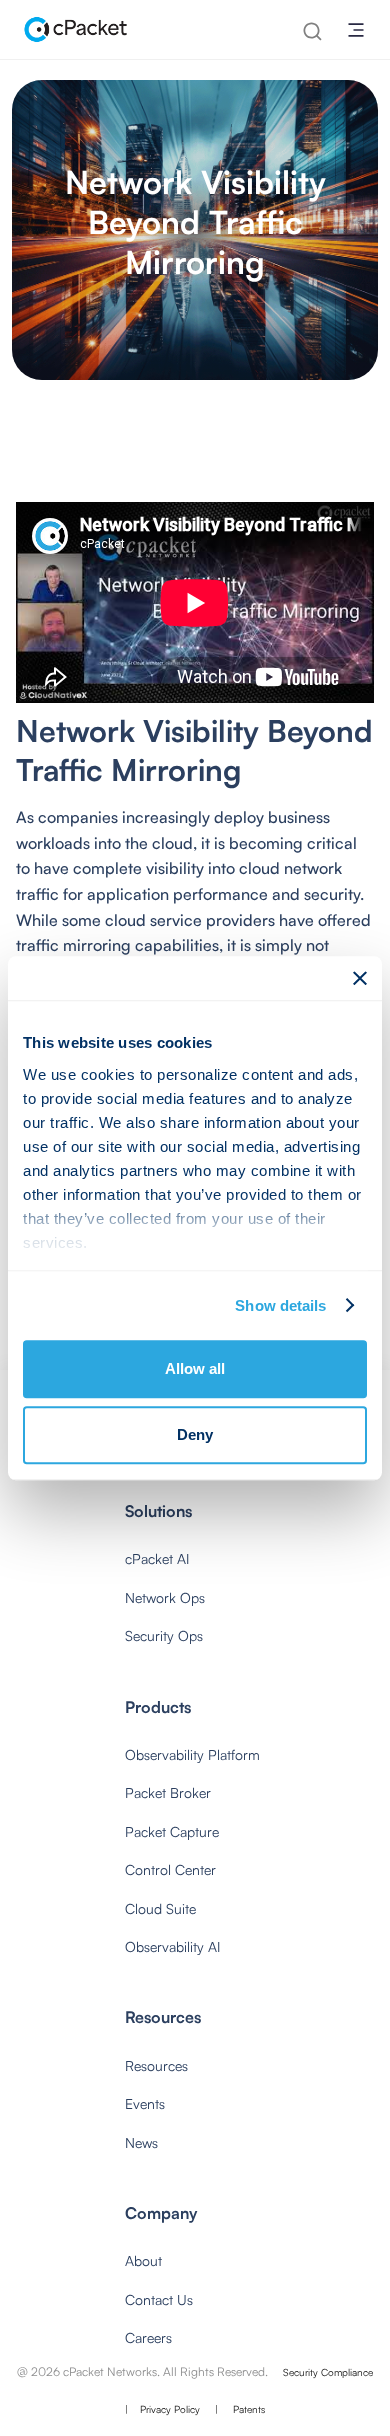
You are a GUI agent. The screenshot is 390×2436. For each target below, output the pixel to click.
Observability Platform (192, 1754)
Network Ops (165, 1597)
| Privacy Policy (162, 2409)
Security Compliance (328, 2372)
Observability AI (172, 1946)
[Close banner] (360, 978)
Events (145, 2103)
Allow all (195, 1368)
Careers (148, 2337)
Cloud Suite (160, 1908)
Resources (156, 2065)
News (141, 2142)
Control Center (170, 1869)
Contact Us (159, 2299)
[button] (356, 30)
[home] (71, 30)
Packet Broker (168, 1792)
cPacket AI (157, 1558)
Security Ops (164, 1635)
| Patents (240, 2409)
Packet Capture (172, 1831)
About (143, 2260)
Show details (280, 1305)
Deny (195, 1434)
